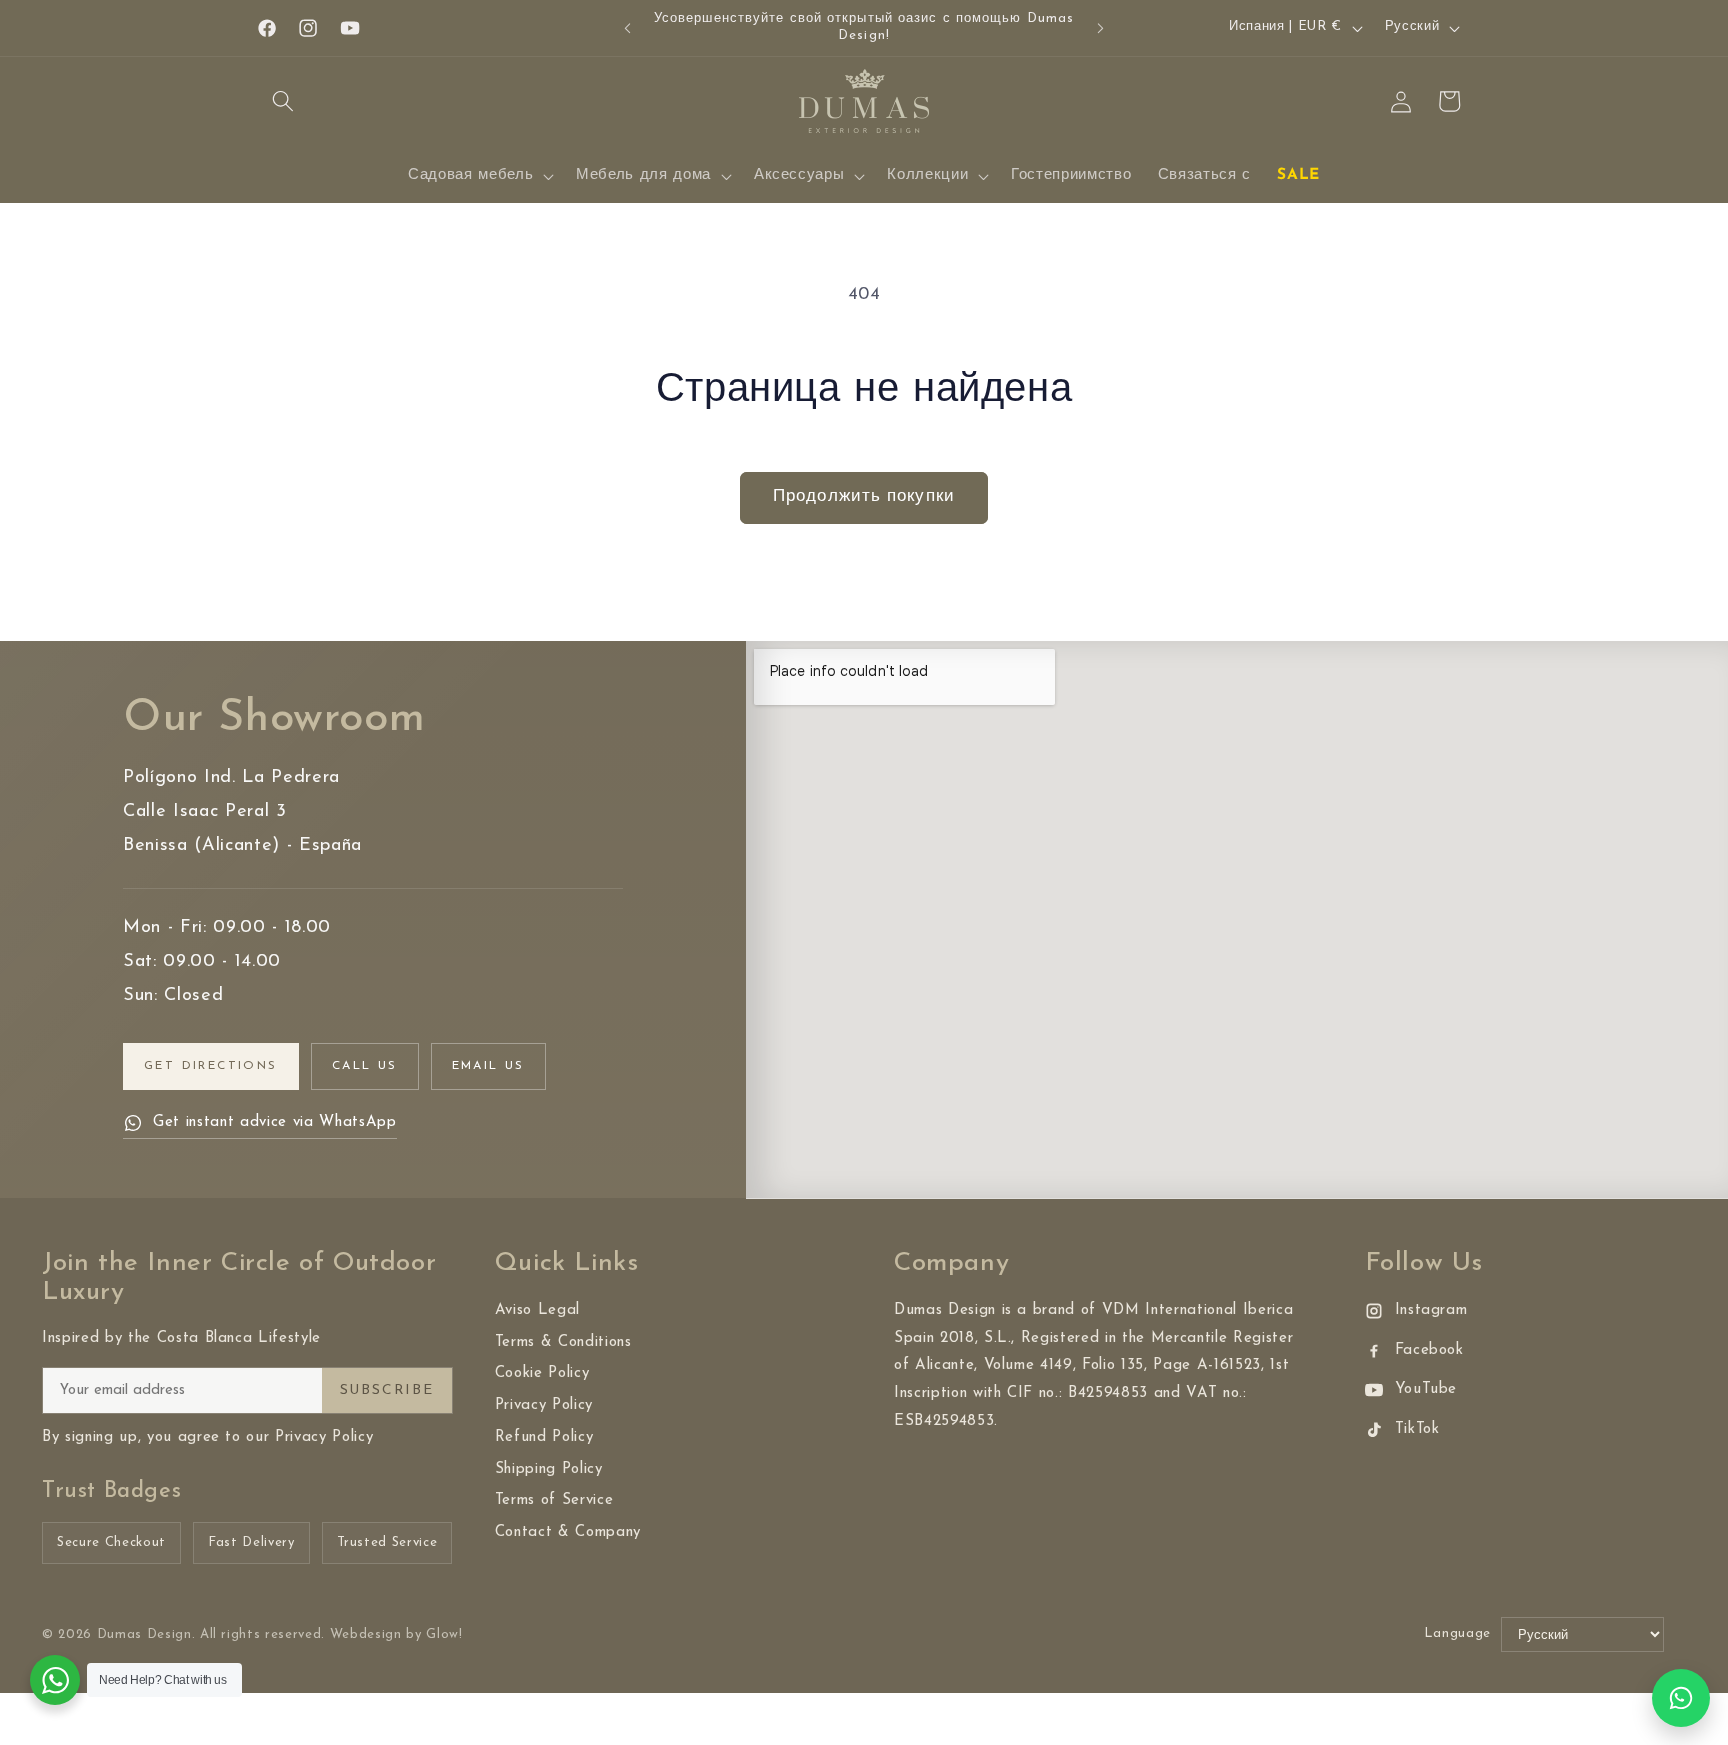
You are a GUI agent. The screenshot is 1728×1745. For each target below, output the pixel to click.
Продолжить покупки (864, 497)
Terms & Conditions (563, 1342)
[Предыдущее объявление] (628, 28)
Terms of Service (554, 1500)
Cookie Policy (542, 1373)
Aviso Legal (537, 1310)
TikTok (1417, 1429)
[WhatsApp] (1681, 1698)
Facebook (1429, 1350)
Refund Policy (544, 1437)
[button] (283, 101)
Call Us (365, 1066)
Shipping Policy (549, 1469)
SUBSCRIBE (387, 1390)
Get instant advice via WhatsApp (274, 1122)
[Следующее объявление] (1101, 28)
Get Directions (211, 1066)
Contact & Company (568, 1532)
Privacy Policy (544, 1405)
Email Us (488, 1066)
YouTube (1426, 1389)
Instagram (1431, 1310)
